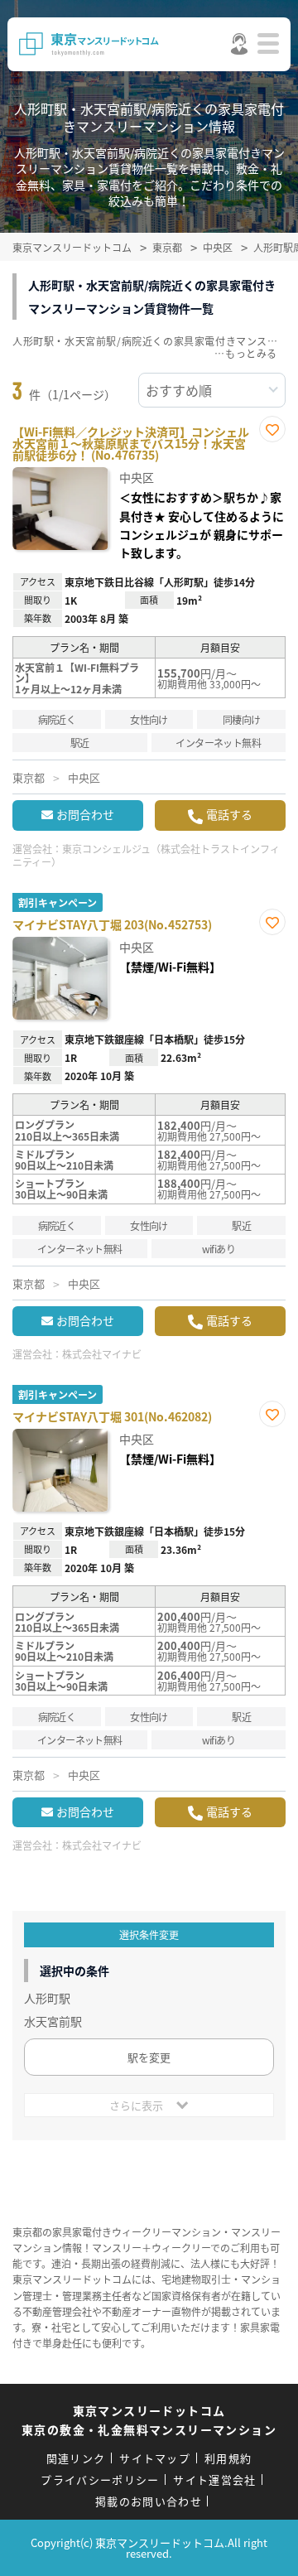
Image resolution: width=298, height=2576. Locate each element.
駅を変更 (149, 2057)
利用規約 (228, 2458)
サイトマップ (155, 2458)
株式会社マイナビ (102, 1354)
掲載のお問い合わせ (149, 2501)
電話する (229, 814)
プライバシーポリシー (100, 2480)
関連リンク (76, 2458)
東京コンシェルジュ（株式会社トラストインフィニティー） (146, 856)
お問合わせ (85, 814)
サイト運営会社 (214, 2480)
